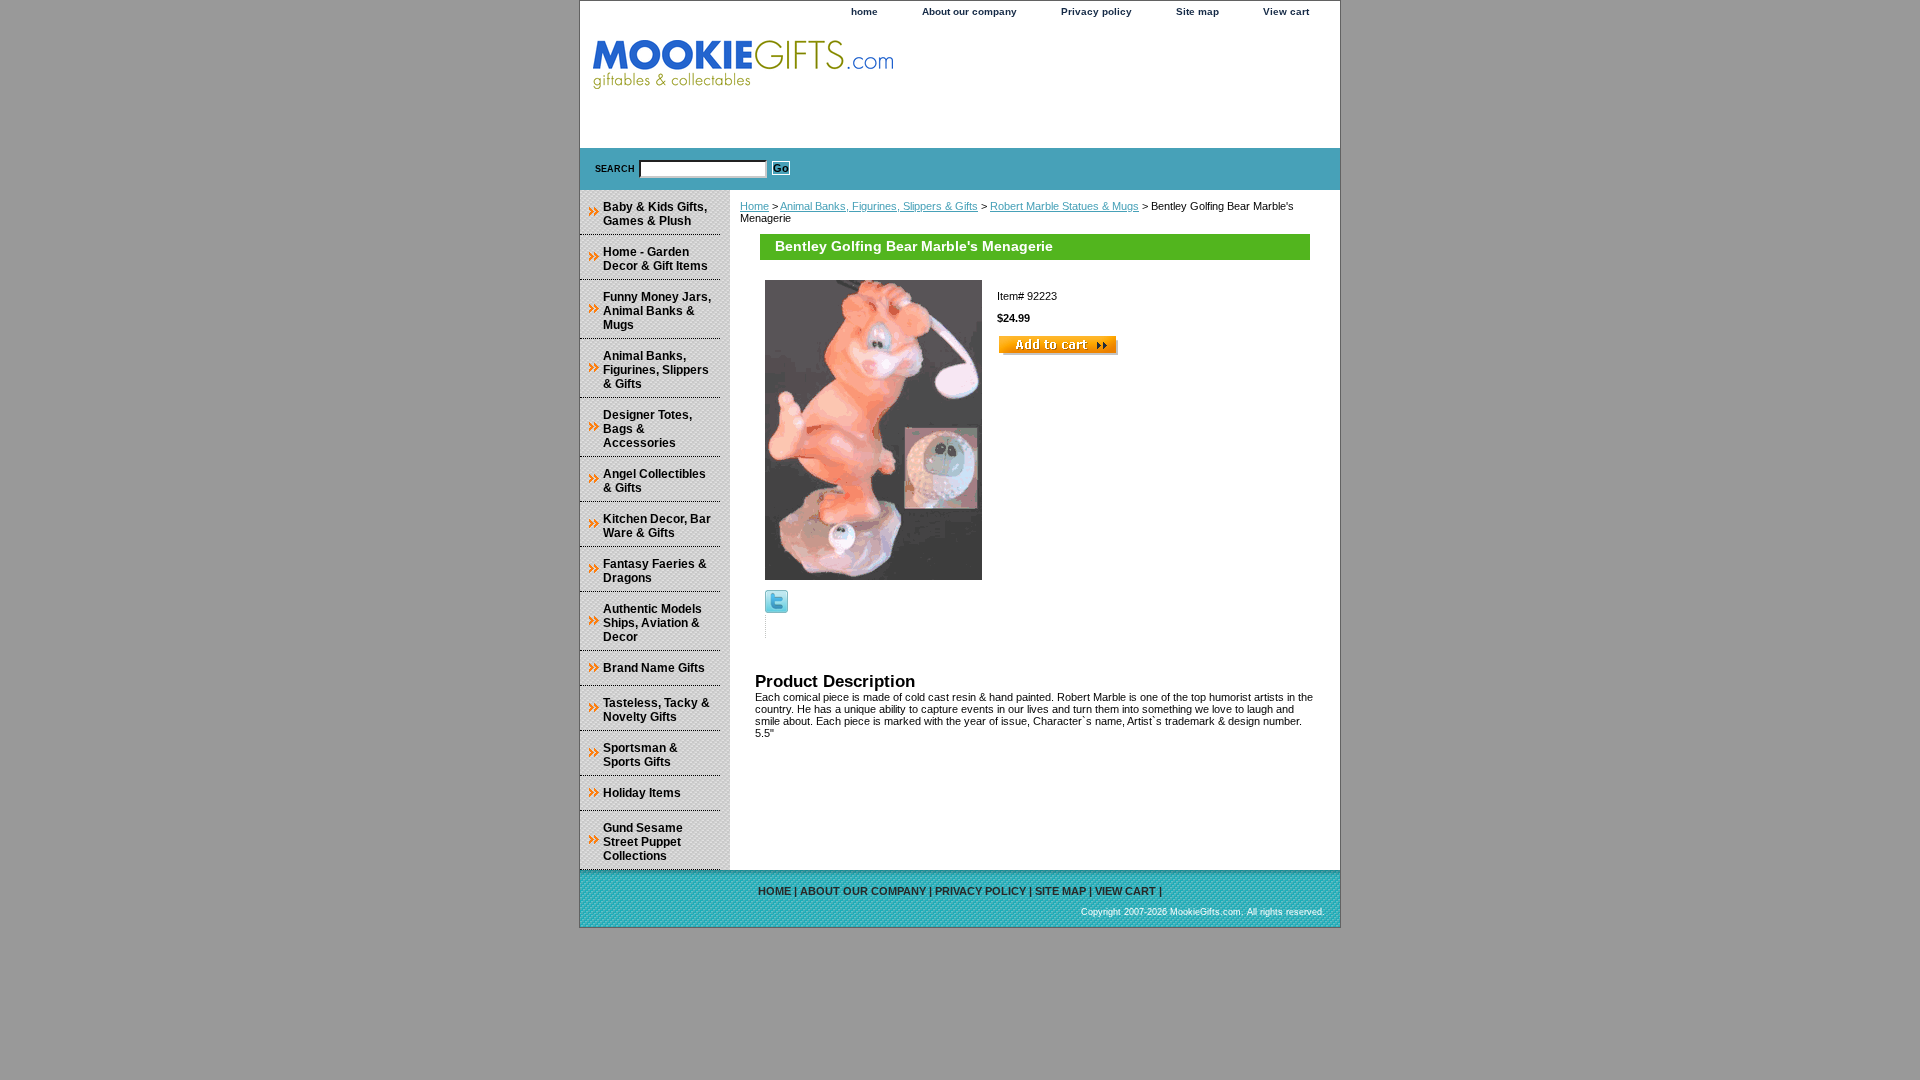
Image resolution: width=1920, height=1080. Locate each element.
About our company (969, 11)
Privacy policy (1096, 11)
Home (754, 206)
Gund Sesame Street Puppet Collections (643, 842)
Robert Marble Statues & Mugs (1064, 206)
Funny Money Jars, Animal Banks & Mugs (657, 311)
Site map (1197, 11)
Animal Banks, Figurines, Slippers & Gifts (879, 206)
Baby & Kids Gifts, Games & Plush (655, 214)
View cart (1286, 11)
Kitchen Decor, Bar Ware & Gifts (657, 526)
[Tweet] (776, 609)
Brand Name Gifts (654, 668)
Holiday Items (642, 793)
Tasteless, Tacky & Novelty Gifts (656, 710)
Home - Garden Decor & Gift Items (655, 259)
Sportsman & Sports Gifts (640, 755)
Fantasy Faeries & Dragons (655, 571)
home (864, 11)
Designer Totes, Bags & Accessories (647, 429)
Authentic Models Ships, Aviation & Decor (652, 623)
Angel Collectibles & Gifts (654, 481)
